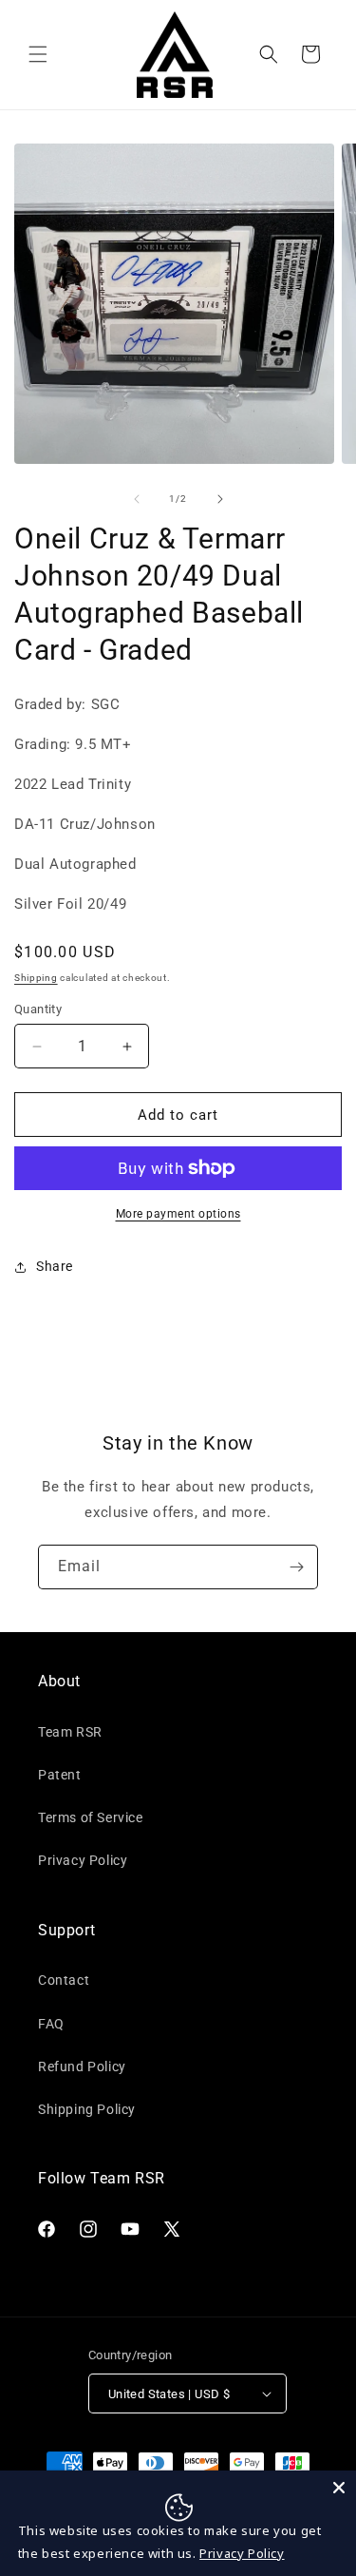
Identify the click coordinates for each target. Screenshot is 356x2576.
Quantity (38, 1009)
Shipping (36, 978)
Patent (60, 1775)
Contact (64, 1980)
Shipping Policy (87, 2109)
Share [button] (55, 1266)
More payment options (178, 1214)
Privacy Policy (83, 1860)
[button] (38, 54)
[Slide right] (220, 499)
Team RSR (70, 1732)
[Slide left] (137, 499)
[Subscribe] (296, 1567)
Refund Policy (82, 2067)
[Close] (339, 2488)
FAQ (51, 2024)
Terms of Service (91, 1817)
